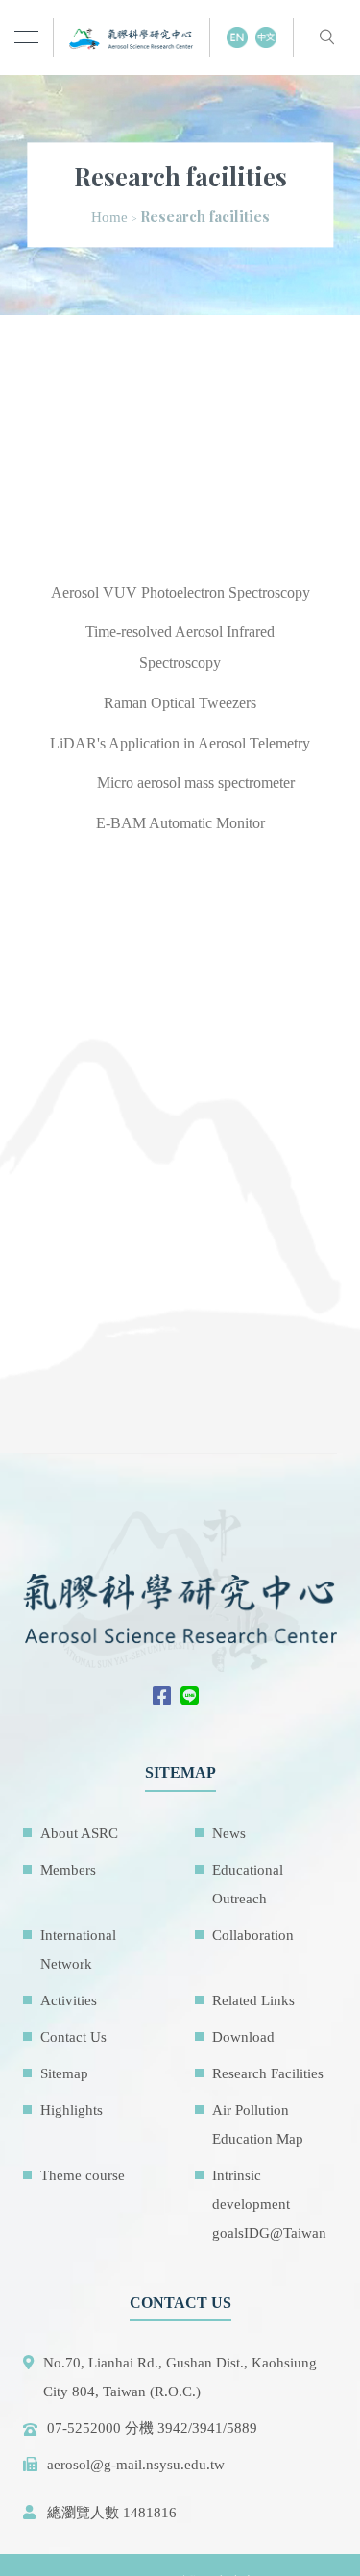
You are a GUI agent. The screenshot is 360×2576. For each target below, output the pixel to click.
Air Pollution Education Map (258, 2124)
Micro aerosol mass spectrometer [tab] (196, 783)
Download (243, 2037)
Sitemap (64, 2073)
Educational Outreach (248, 1884)
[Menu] (26, 38)
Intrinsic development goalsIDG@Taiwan (269, 2204)
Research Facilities (268, 2073)
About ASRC (79, 1833)
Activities (69, 2000)
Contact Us (73, 2037)
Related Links (253, 2000)
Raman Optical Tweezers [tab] (180, 703)
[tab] (66, 768)
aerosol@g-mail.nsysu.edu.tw (136, 2465)
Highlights (72, 2110)
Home (109, 217)
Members (68, 1870)
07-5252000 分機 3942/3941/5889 (152, 2428)
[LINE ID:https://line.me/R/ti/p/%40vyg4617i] (194, 1698)
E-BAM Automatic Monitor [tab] (180, 823)
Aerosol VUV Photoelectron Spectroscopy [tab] (180, 592)
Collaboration (253, 1935)
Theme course (83, 2175)
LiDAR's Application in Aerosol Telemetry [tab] (180, 743)
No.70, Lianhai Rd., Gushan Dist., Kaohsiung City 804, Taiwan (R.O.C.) (180, 2377)
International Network (78, 1950)
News (229, 1833)
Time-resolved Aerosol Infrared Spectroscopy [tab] (180, 647)
